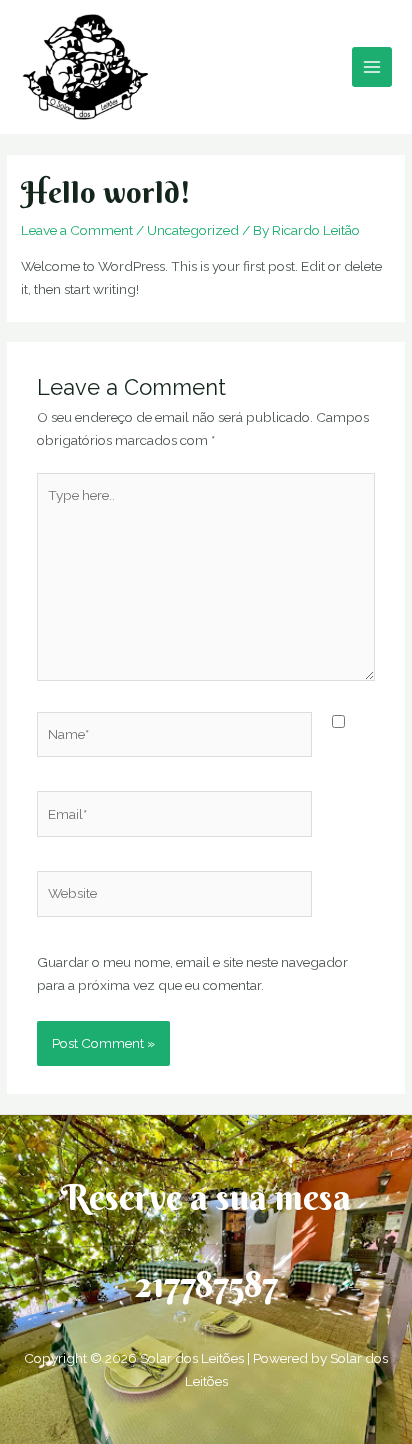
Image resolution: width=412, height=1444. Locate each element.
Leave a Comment (77, 230)
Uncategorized (193, 230)
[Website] (175, 897)
